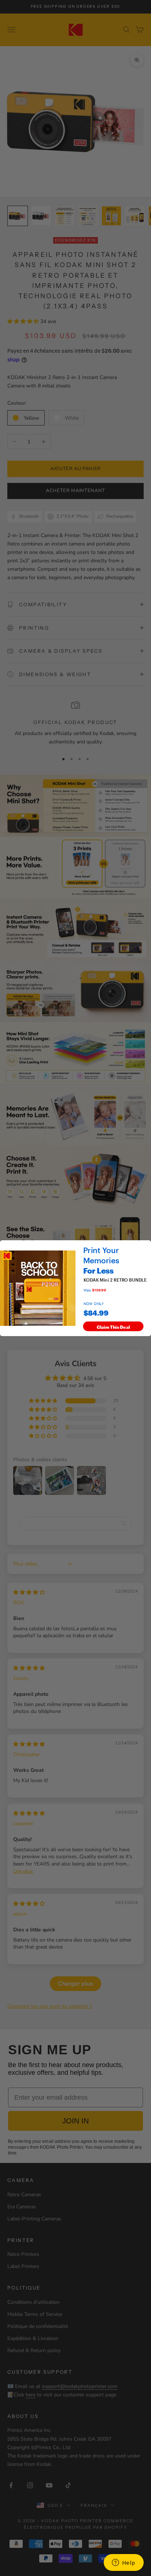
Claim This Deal (113, 1326)
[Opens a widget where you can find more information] (124, 2563)
